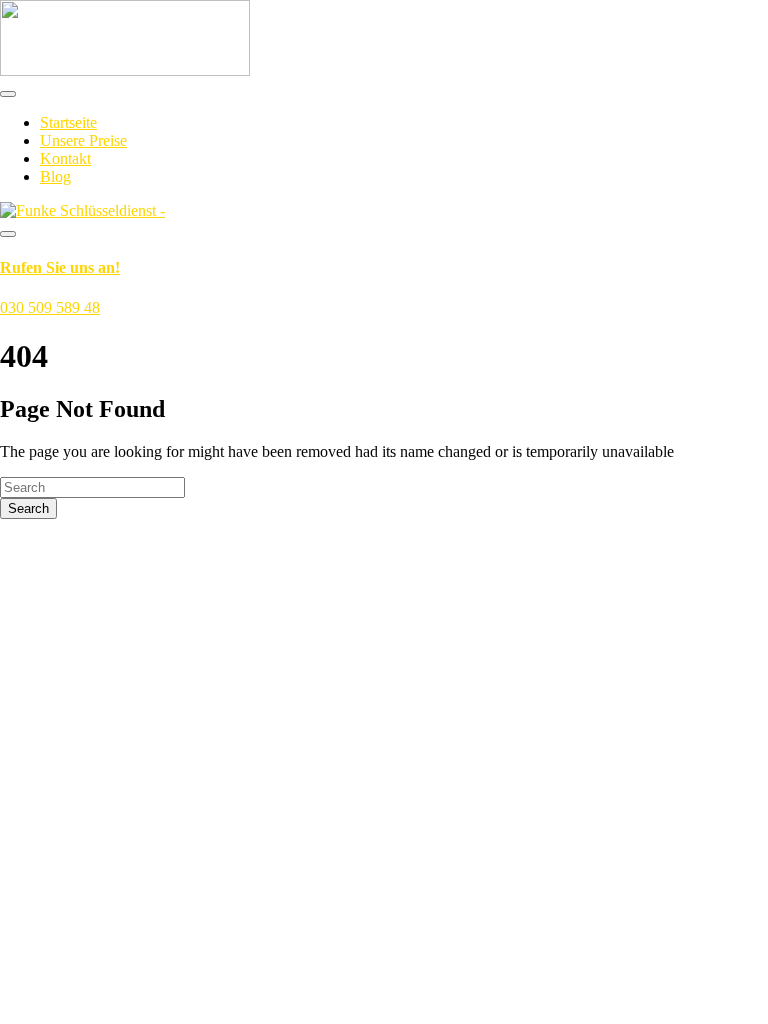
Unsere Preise (83, 140)
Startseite (68, 122)
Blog (55, 176)
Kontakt (65, 158)
